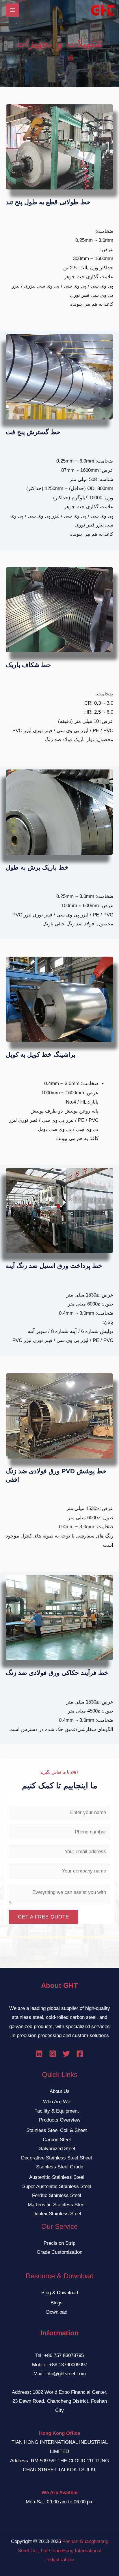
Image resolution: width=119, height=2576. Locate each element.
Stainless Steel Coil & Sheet (57, 2130)
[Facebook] (80, 2054)
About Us (60, 2091)
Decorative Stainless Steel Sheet (57, 2158)
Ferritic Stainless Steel (57, 2195)
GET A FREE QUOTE (43, 1917)
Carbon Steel (57, 2140)
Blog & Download (60, 2293)
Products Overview (60, 2120)
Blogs (57, 2303)
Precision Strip (59, 2243)
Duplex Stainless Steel (57, 2214)
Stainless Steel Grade (60, 2167)
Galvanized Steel (57, 2149)
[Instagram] (53, 2054)
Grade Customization (59, 2252)
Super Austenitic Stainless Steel (57, 2186)
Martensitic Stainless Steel (57, 2205)
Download (57, 2312)
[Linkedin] (39, 2054)
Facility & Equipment (57, 2111)
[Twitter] (66, 2054)
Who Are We (57, 2102)
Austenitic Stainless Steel (57, 2177)
